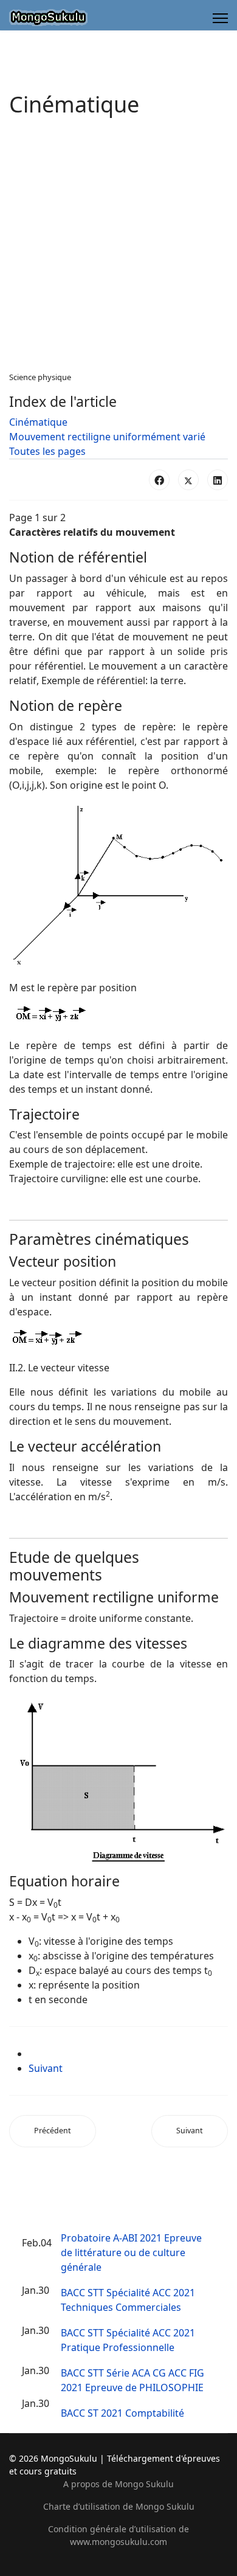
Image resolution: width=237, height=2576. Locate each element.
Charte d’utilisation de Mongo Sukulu (119, 2506)
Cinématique (38, 422)
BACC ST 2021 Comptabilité (122, 2413)
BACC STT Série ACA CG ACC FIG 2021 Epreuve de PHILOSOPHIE (132, 2380)
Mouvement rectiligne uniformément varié (107, 437)
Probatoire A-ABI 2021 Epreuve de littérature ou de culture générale (131, 2252)
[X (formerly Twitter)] (188, 480)
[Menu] (220, 18)
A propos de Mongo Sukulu (118, 2484)
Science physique (40, 377)
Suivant (46, 2068)
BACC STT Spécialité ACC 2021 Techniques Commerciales (128, 2300)
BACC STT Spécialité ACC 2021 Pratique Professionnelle (128, 2340)
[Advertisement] (118, 247)
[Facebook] (159, 480)
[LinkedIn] (218, 480)
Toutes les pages (47, 451)
